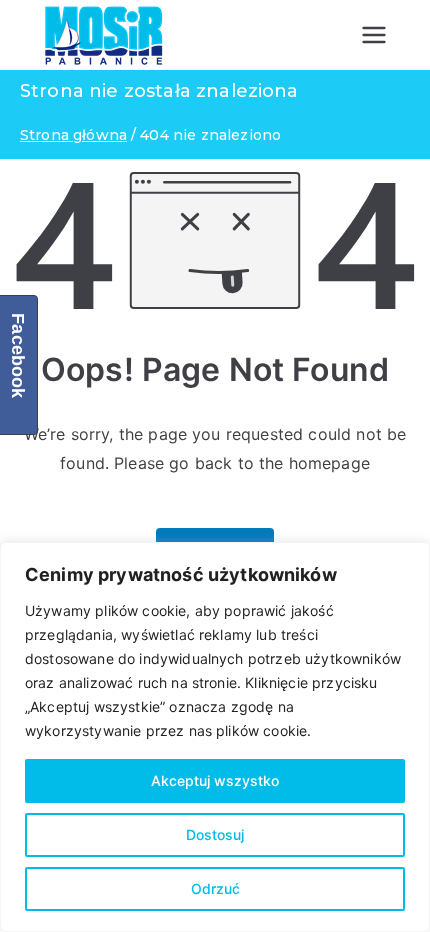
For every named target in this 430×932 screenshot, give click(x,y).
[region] (215, 737)
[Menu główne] (374, 35)
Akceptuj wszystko (215, 780)
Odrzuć (215, 888)
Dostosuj (215, 834)
